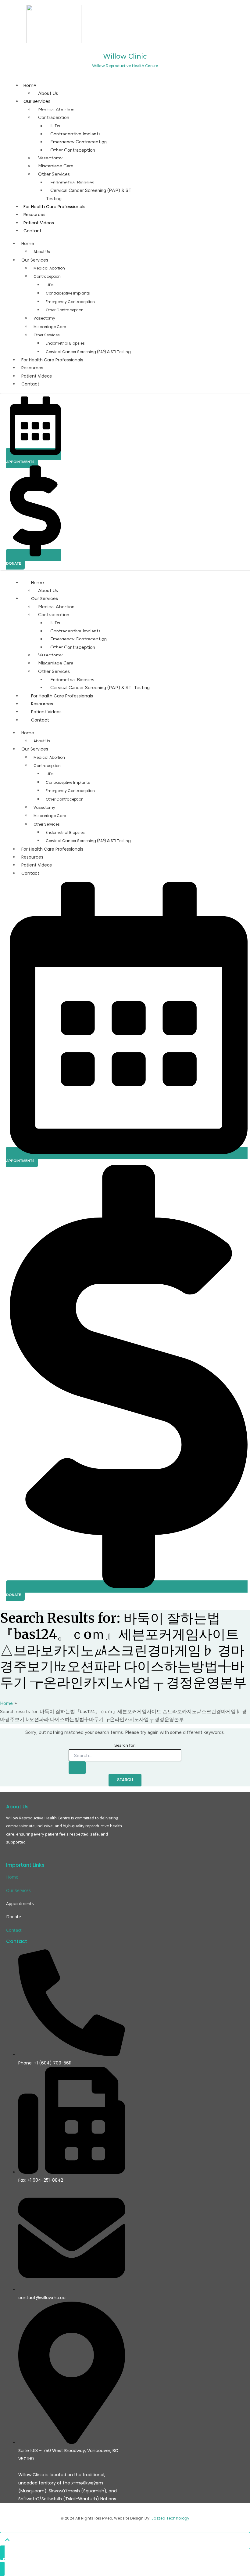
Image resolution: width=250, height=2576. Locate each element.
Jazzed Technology (171, 2518)
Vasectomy (50, 158)
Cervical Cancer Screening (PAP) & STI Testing (89, 194)
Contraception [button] (47, 276)
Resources (34, 215)
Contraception (54, 117)
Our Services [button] (35, 260)
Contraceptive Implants (75, 134)
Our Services (37, 101)
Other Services (54, 174)
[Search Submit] (77, 1768)
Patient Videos (39, 223)
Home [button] (28, 244)
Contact (32, 231)
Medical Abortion (56, 109)
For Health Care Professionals (54, 207)
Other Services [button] (47, 335)
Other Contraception (73, 150)
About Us (48, 93)
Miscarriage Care (56, 166)
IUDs (55, 126)
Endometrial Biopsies (72, 182)
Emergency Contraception (79, 142)
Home (30, 85)
